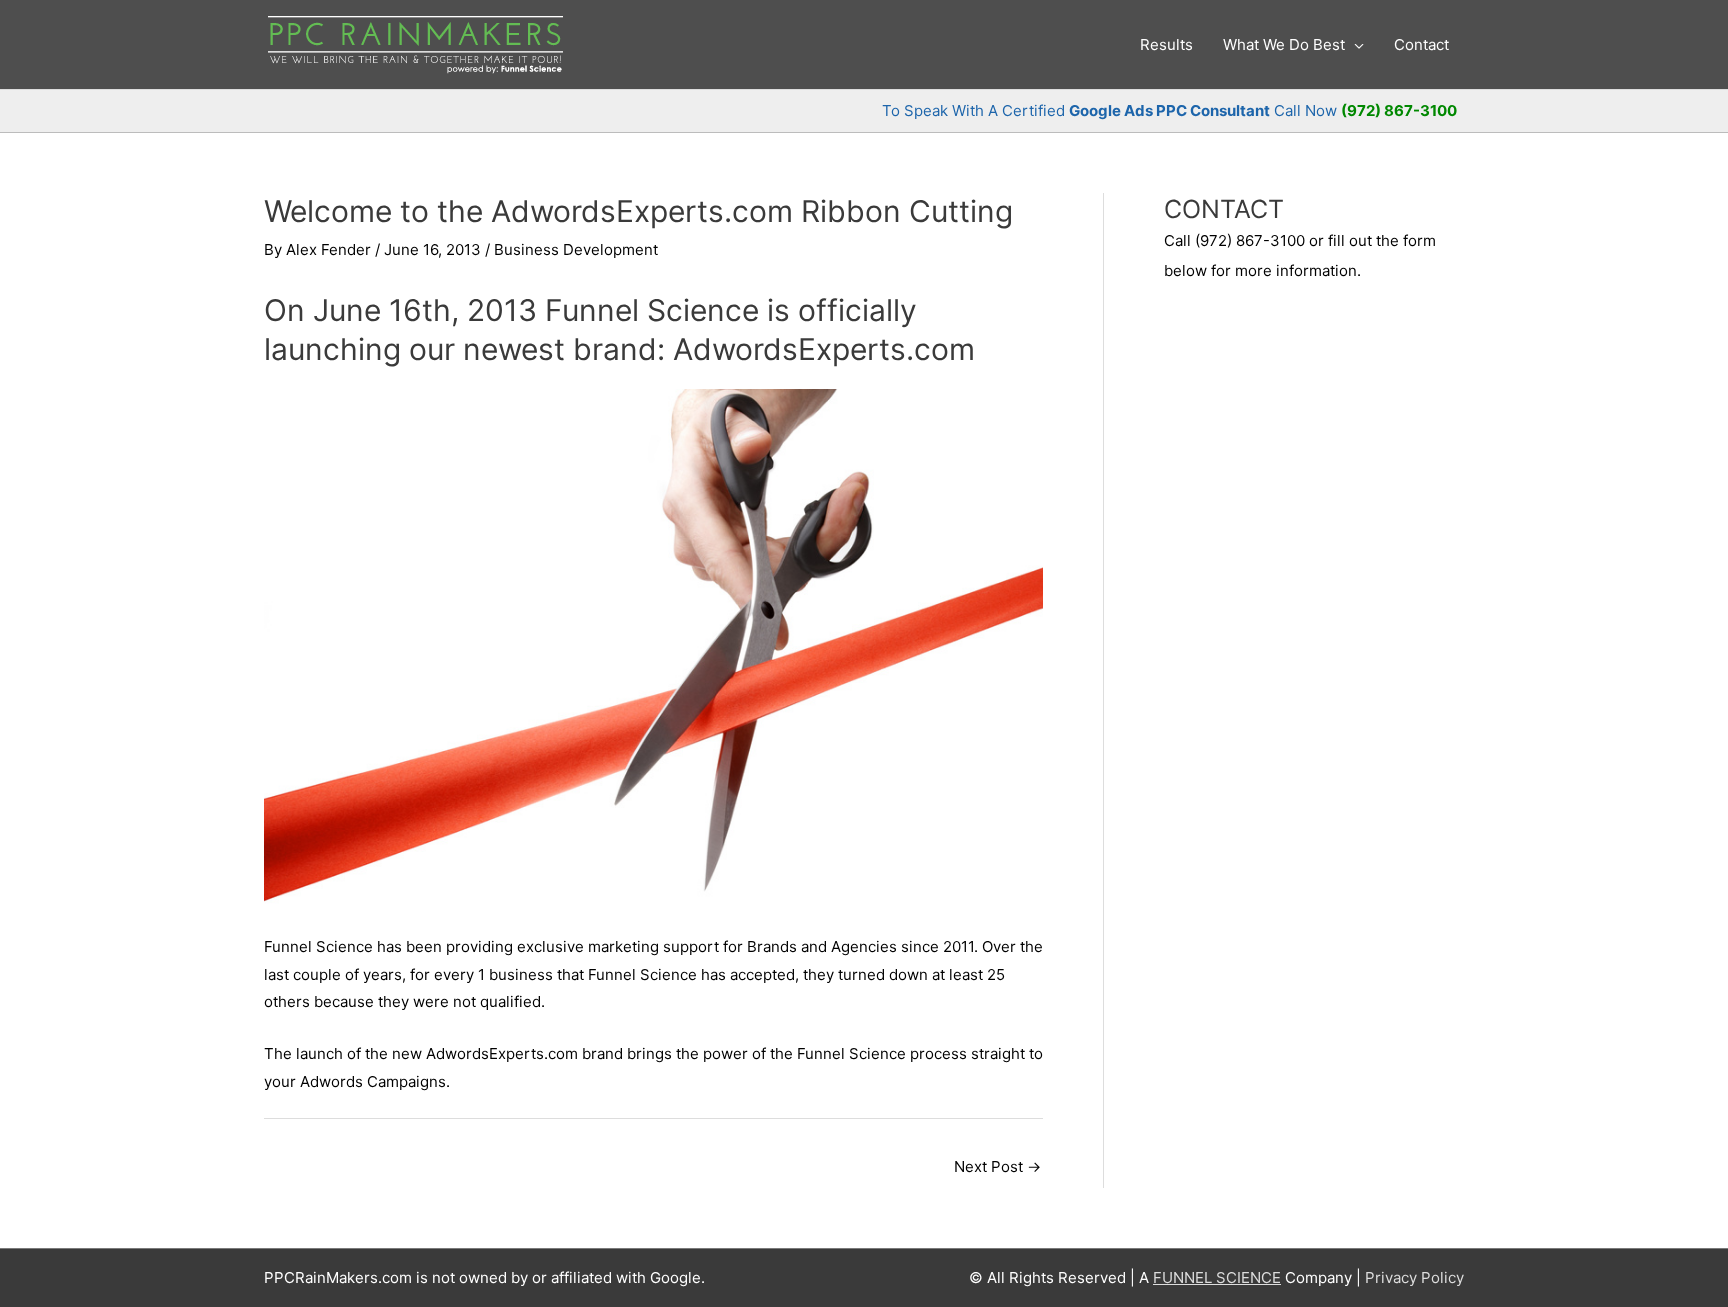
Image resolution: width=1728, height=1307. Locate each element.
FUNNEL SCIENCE (1217, 1277)
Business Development (576, 249)
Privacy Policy (1414, 1277)
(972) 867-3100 (1399, 110)
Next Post (997, 1166)
